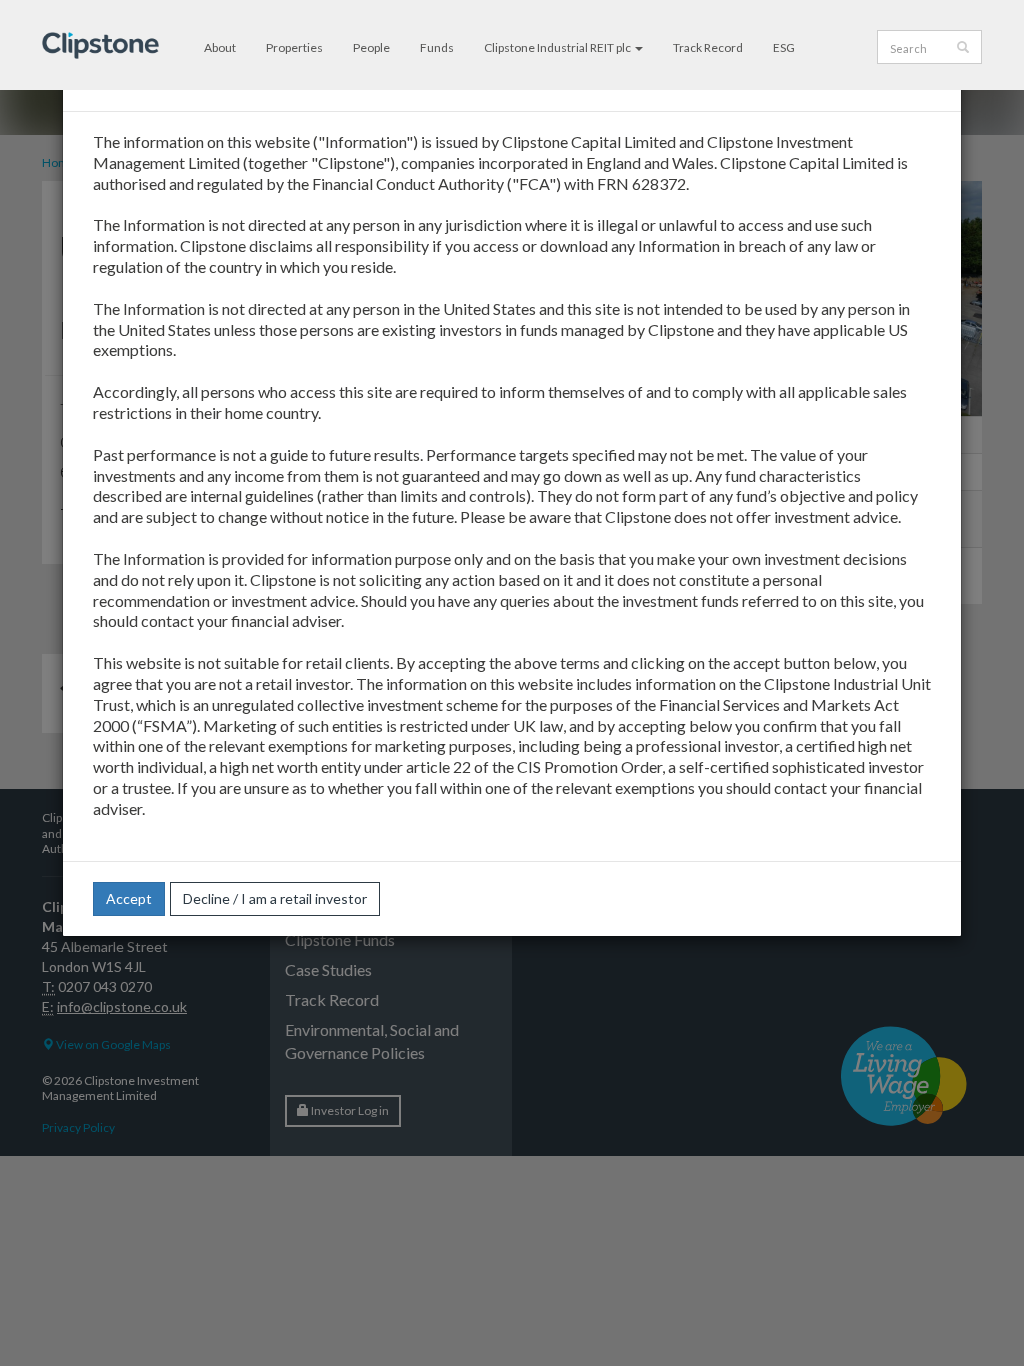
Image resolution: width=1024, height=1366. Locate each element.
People (371, 47)
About (220, 47)
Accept (129, 898)
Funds (437, 47)
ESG (784, 47)
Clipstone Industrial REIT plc (558, 47)
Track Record (708, 47)
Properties (294, 47)
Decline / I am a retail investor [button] (275, 898)
